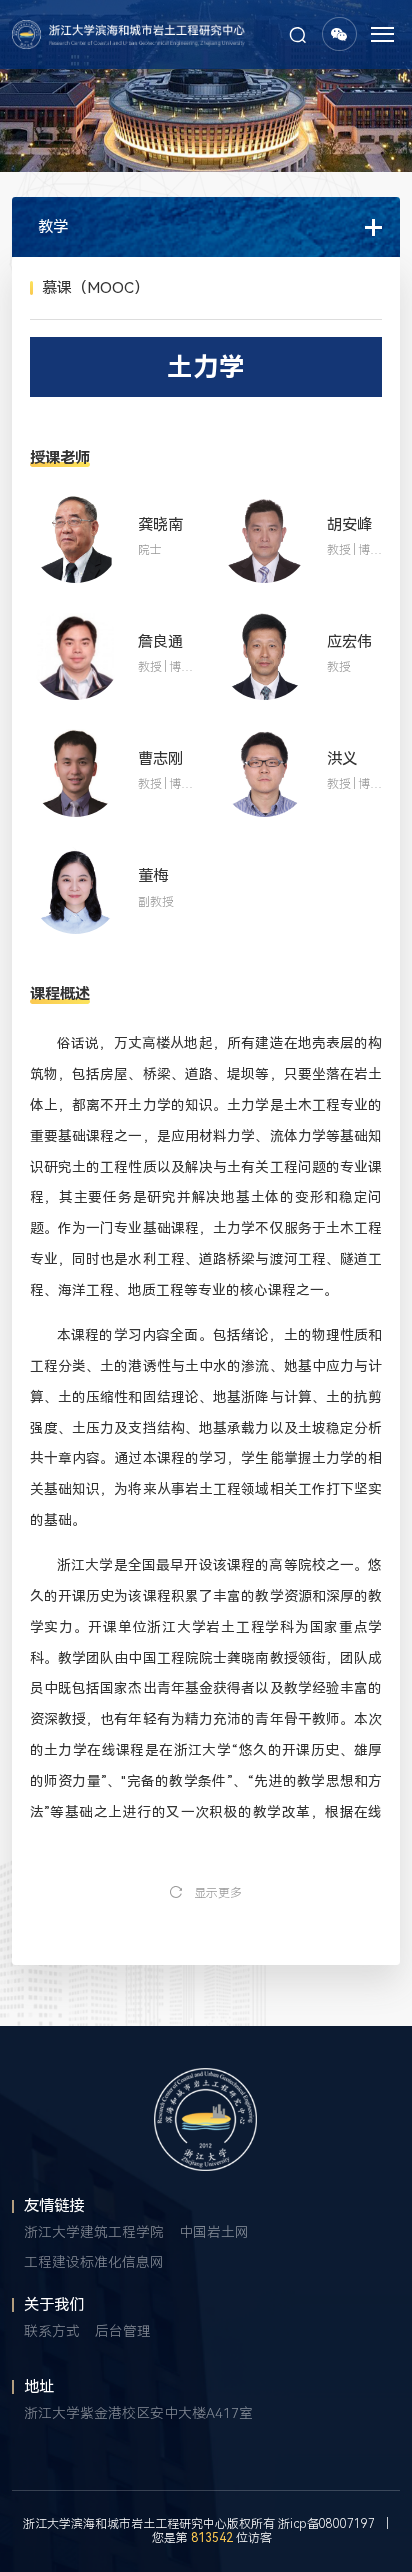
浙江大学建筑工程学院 (94, 2232)
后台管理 (123, 2331)
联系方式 (52, 2331)
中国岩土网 (214, 2232)
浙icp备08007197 (326, 2524)
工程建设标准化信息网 (94, 2262)
